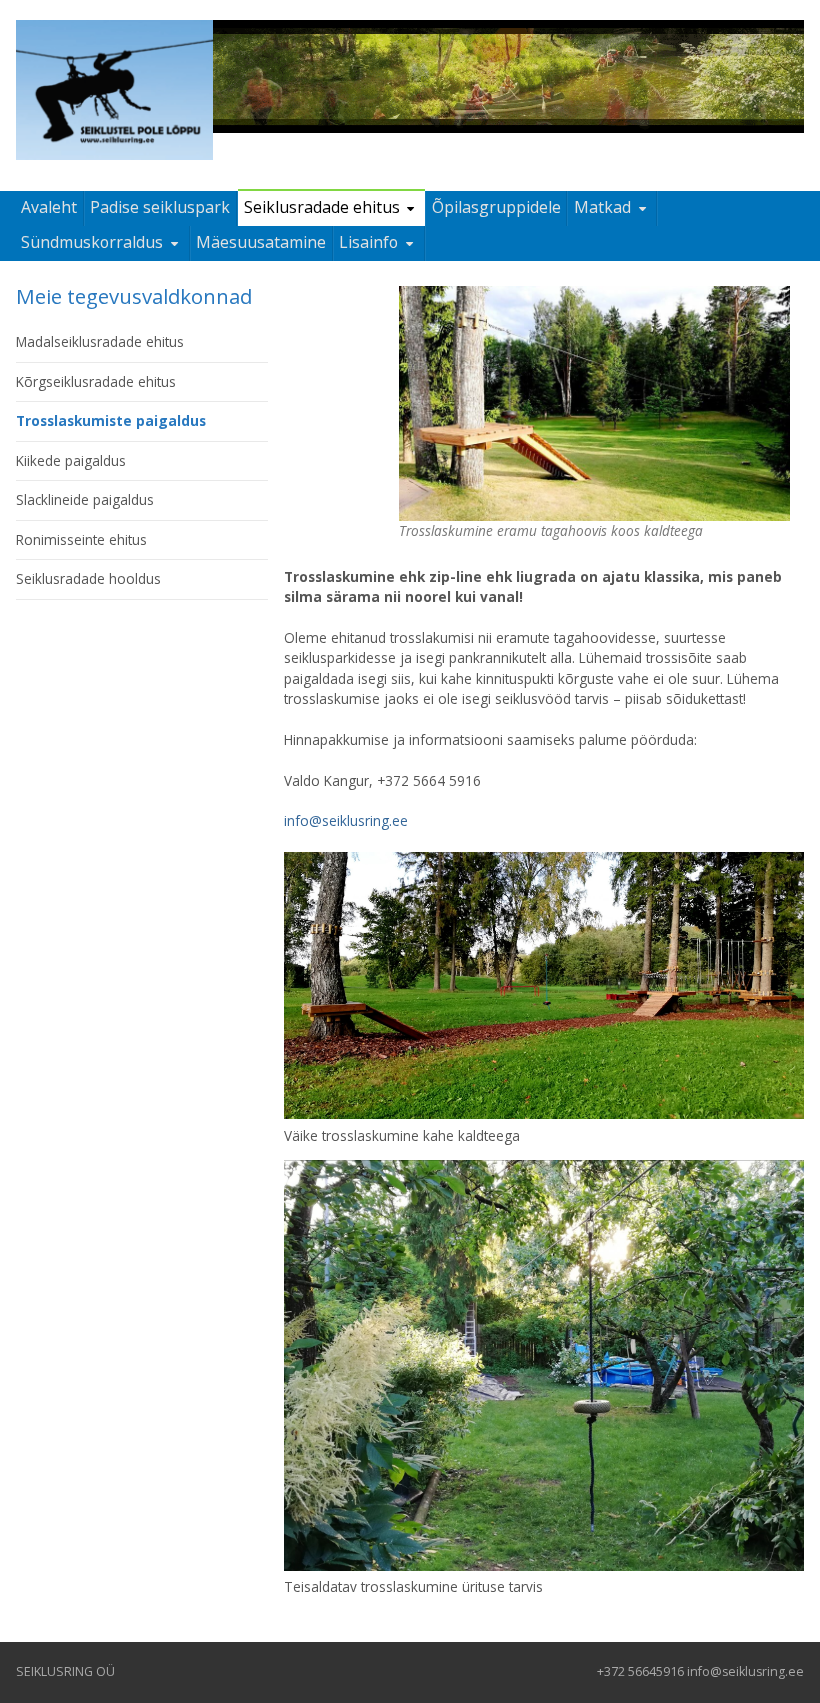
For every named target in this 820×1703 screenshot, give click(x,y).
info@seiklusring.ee (346, 820)
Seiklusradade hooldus (88, 578)
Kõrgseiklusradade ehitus (96, 381)
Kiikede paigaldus (71, 460)
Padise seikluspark (160, 207)
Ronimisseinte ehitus (81, 539)
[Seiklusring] (114, 90)
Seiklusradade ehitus (322, 207)
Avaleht (49, 207)
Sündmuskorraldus (92, 242)
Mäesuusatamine (261, 242)
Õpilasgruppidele (496, 207)
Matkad (602, 207)
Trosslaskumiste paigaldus (111, 420)
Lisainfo (368, 242)
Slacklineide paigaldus (85, 499)
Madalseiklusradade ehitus (100, 341)
